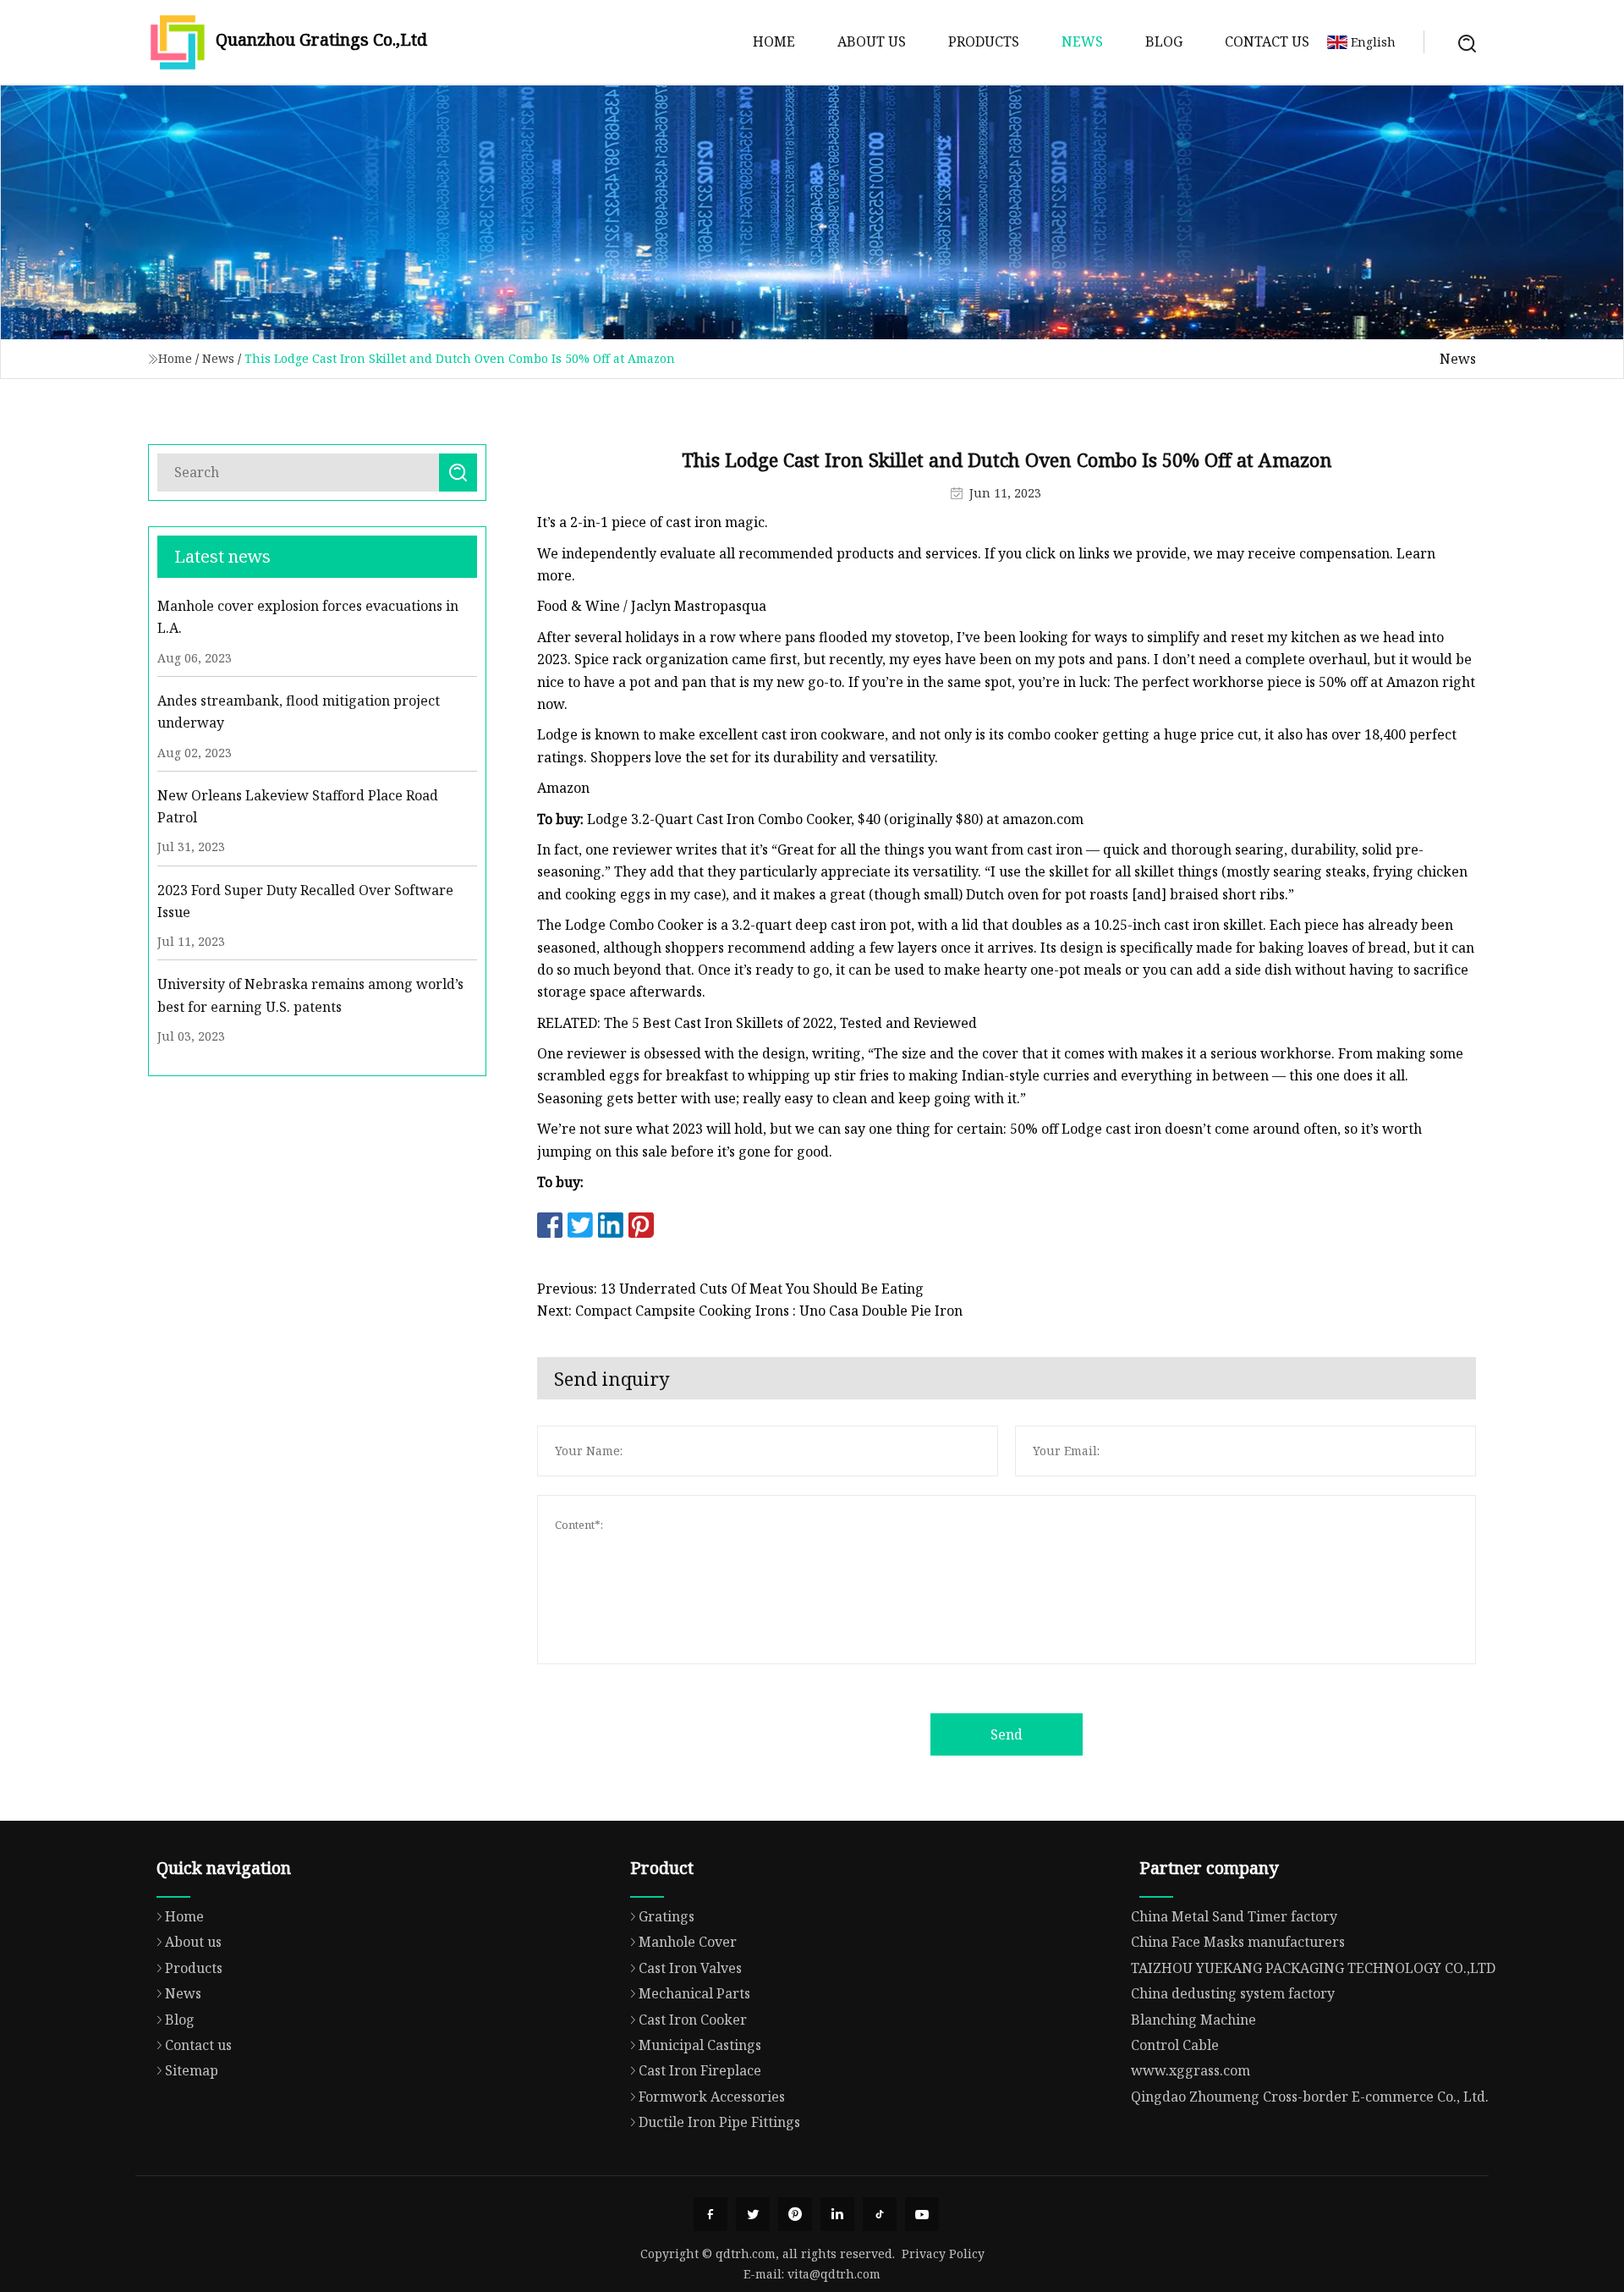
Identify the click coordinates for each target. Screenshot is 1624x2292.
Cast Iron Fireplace (700, 2070)
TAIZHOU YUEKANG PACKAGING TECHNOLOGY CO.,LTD (1313, 1968)
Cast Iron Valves (690, 1968)
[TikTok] (880, 2214)
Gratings (667, 1916)
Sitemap (192, 2070)
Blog (1164, 41)
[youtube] (922, 2214)
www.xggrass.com (1191, 2070)
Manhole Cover (688, 1942)
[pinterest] (795, 2214)
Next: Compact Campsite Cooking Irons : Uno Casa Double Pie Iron (750, 1311)
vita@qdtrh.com (834, 2274)
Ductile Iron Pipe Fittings (719, 2122)
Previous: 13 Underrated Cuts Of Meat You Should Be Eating (730, 1289)
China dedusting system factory (1233, 1993)
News (1082, 41)
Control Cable (1175, 2045)
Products (984, 41)
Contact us (1267, 41)
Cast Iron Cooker (693, 2020)
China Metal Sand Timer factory (1234, 1916)
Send (1007, 1734)
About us (872, 41)
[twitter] (753, 2214)
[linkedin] (837, 2214)
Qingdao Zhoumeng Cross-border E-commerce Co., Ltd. (1310, 2097)
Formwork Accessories (712, 2097)
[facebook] (710, 2214)
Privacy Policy (943, 2254)
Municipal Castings (700, 2045)
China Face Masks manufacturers (1238, 1942)
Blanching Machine (1193, 2020)
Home (774, 41)
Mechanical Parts (694, 1993)
